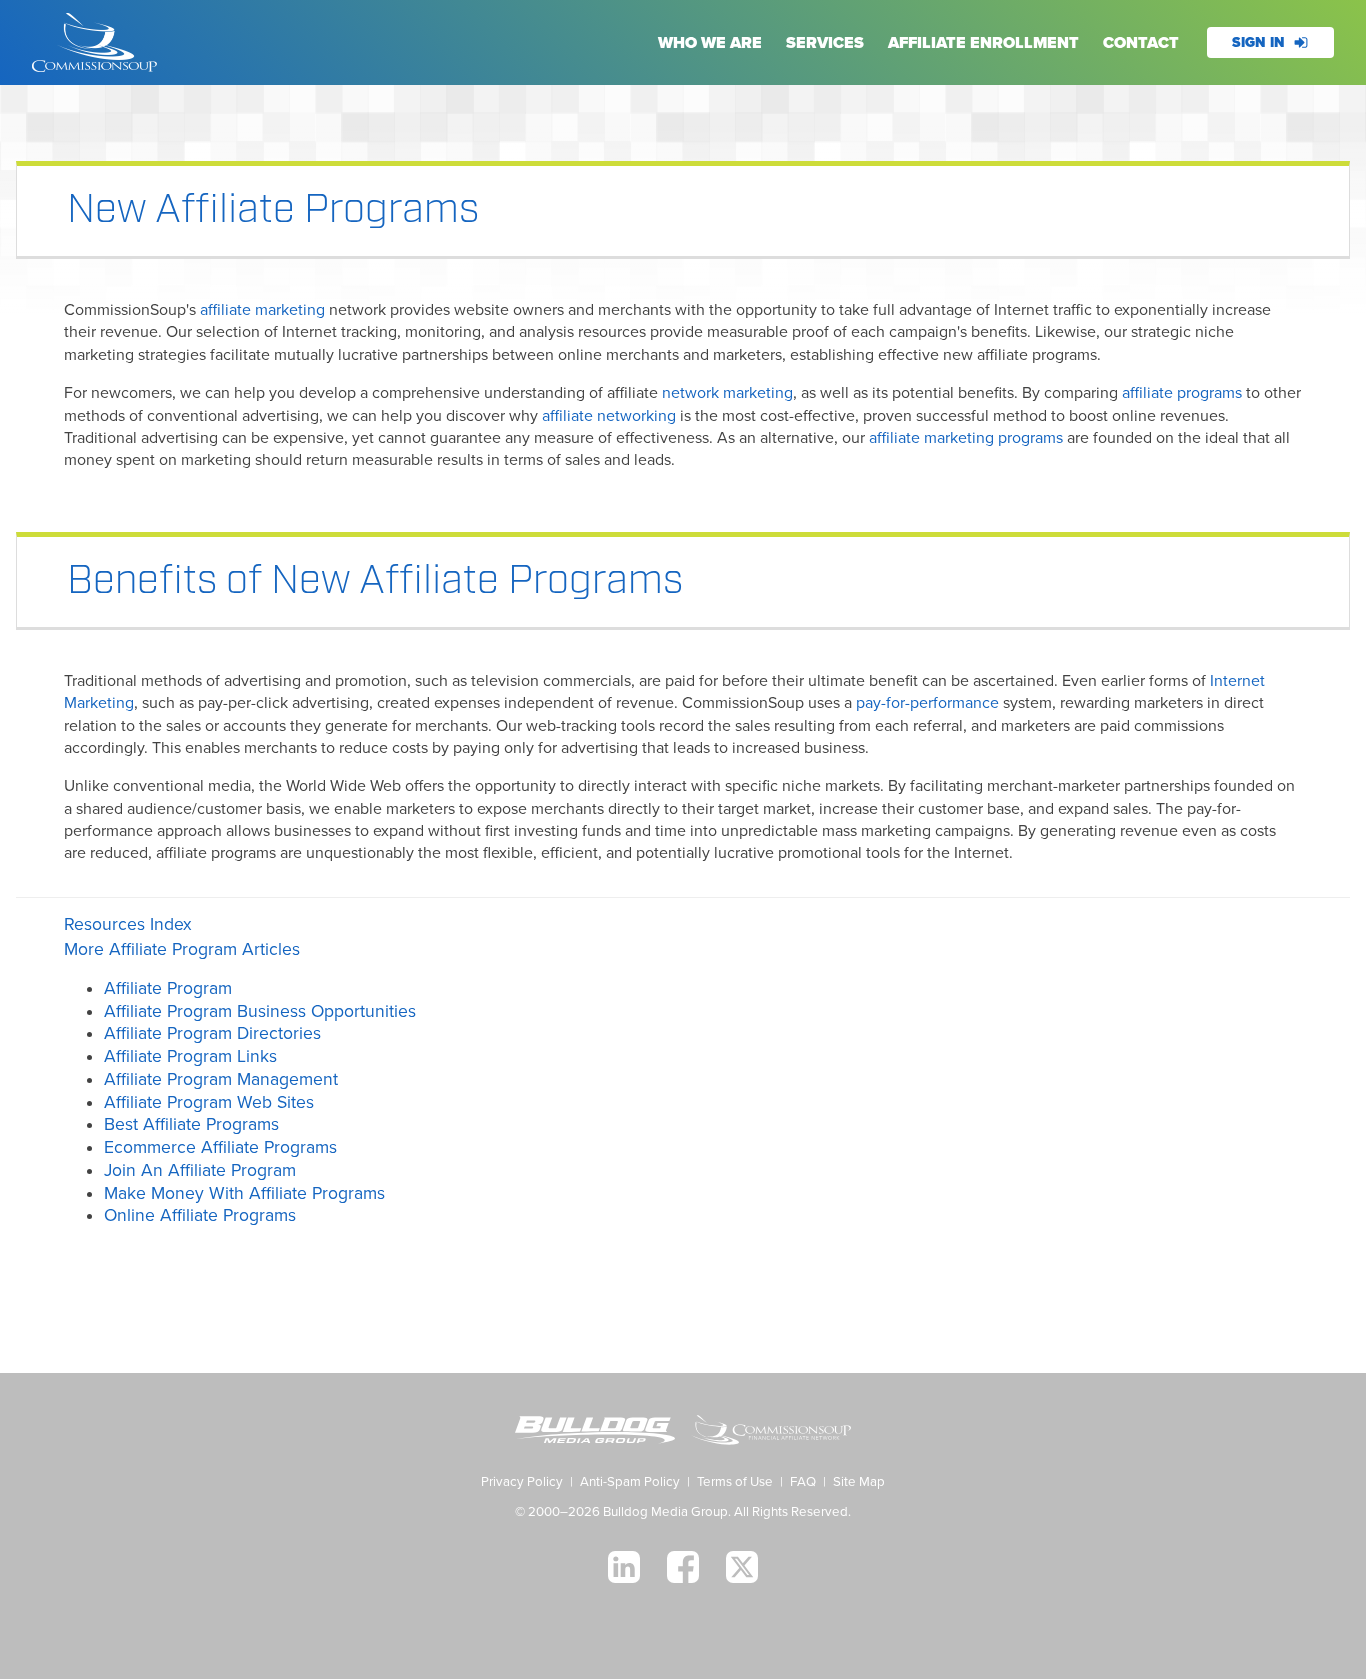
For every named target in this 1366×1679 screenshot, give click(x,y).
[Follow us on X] (742, 1567)
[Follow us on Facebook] (683, 1567)
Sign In (1258, 42)
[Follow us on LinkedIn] (624, 1567)
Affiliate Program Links (190, 1056)
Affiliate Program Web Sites (209, 1102)
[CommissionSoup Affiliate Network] (771, 1432)
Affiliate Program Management (221, 1079)
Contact (1141, 43)
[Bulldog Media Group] (595, 1432)
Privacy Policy (522, 1482)
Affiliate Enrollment (983, 43)
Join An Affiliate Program (200, 1170)
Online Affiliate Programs (200, 1215)
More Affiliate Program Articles (182, 949)
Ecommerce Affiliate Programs (220, 1147)
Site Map (859, 1482)
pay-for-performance (927, 703)
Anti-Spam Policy (630, 1482)
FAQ (803, 1482)
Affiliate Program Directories (212, 1033)
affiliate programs (1182, 393)
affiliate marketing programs (966, 438)
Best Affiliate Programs (191, 1124)
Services (825, 43)
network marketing (727, 393)
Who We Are (710, 43)
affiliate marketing (262, 310)
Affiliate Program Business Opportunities (260, 1011)
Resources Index (128, 924)
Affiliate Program (168, 988)
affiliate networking (609, 416)
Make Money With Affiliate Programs (244, 1193)
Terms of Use (735, 1482)
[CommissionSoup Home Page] (94, 42)
